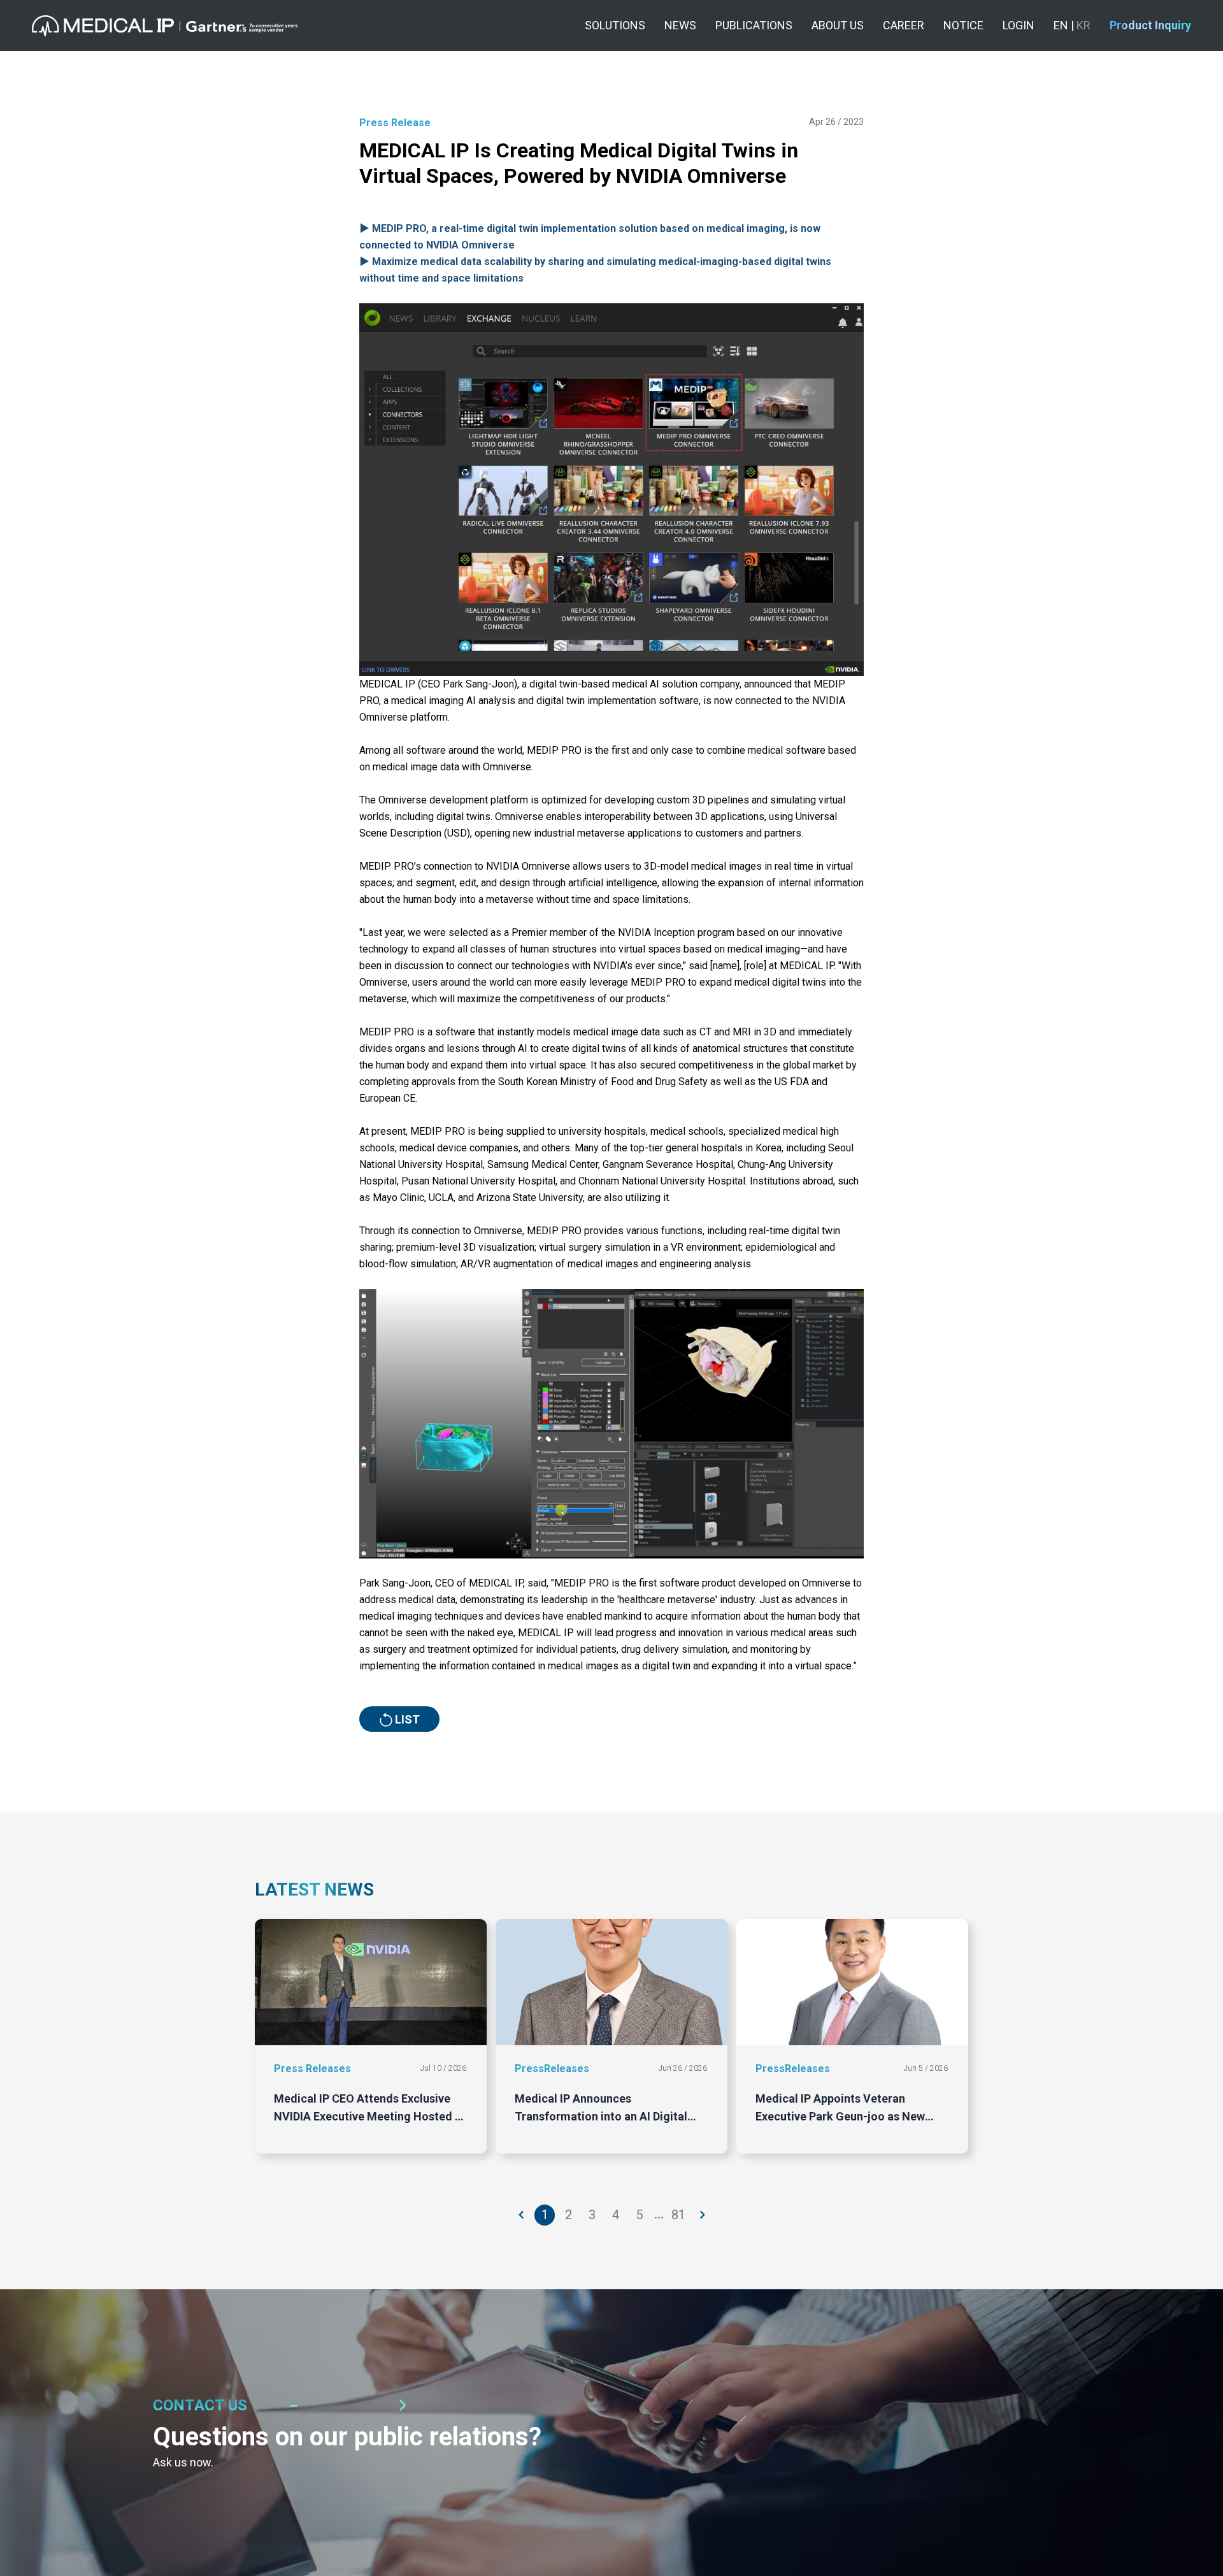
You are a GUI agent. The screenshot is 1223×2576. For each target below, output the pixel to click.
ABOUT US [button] (838, 25)
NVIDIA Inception (656, 932)
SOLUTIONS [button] (615, 25)
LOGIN (1019, 25)
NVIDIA (829, 701)
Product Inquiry (1150, 25)
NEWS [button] (680, 25)
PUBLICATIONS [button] (754, 25)
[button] (165, 26)
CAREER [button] (904, 25)
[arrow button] (522, 2215)
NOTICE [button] (963, 25)
